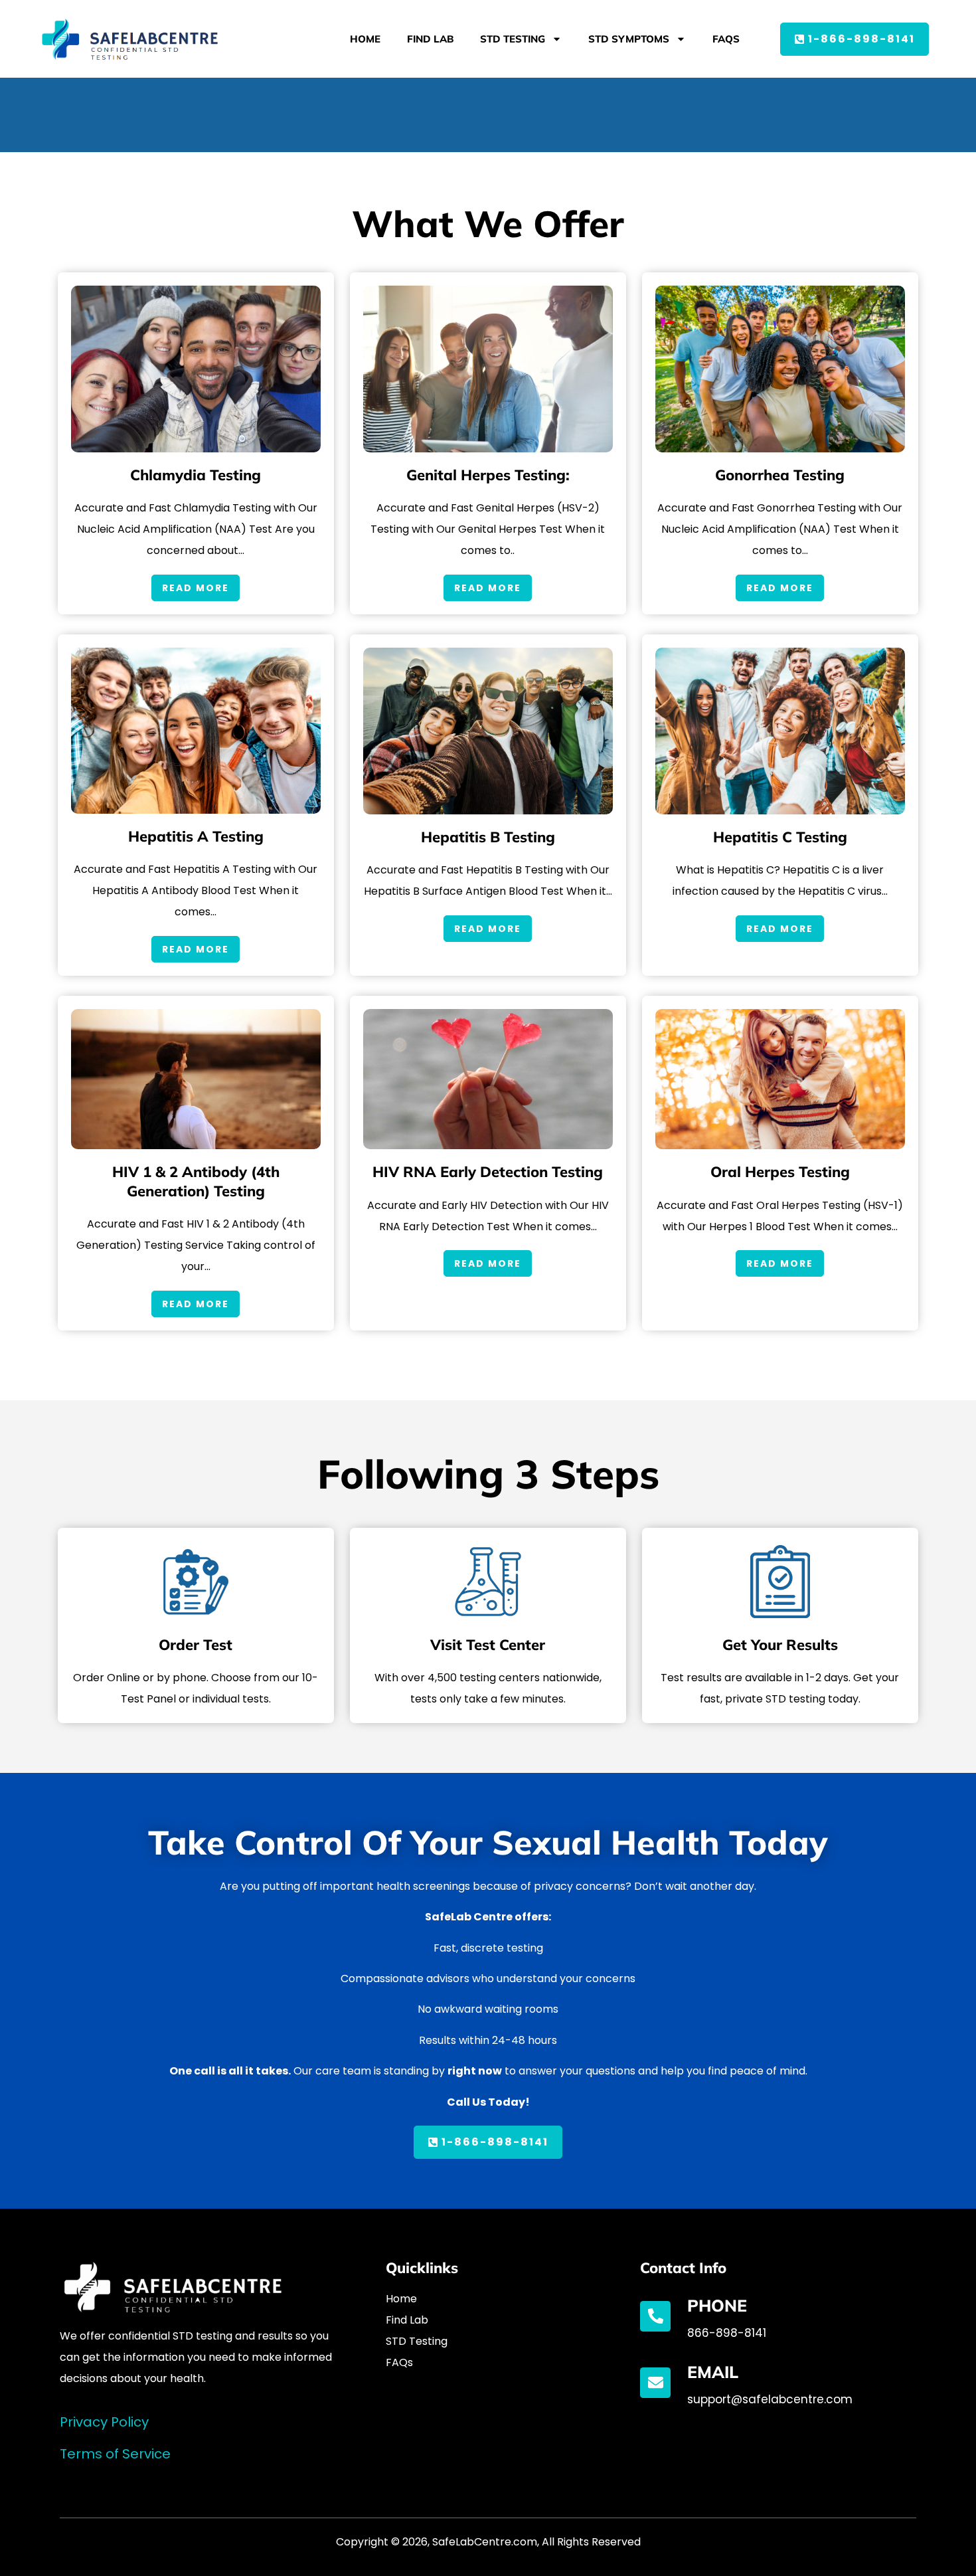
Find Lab (430, 39)
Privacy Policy (104, 2422)
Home (365, 39)
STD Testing (513, 39)
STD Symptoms (629, 39)
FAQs (726, 39)
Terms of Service (115, 2454)
